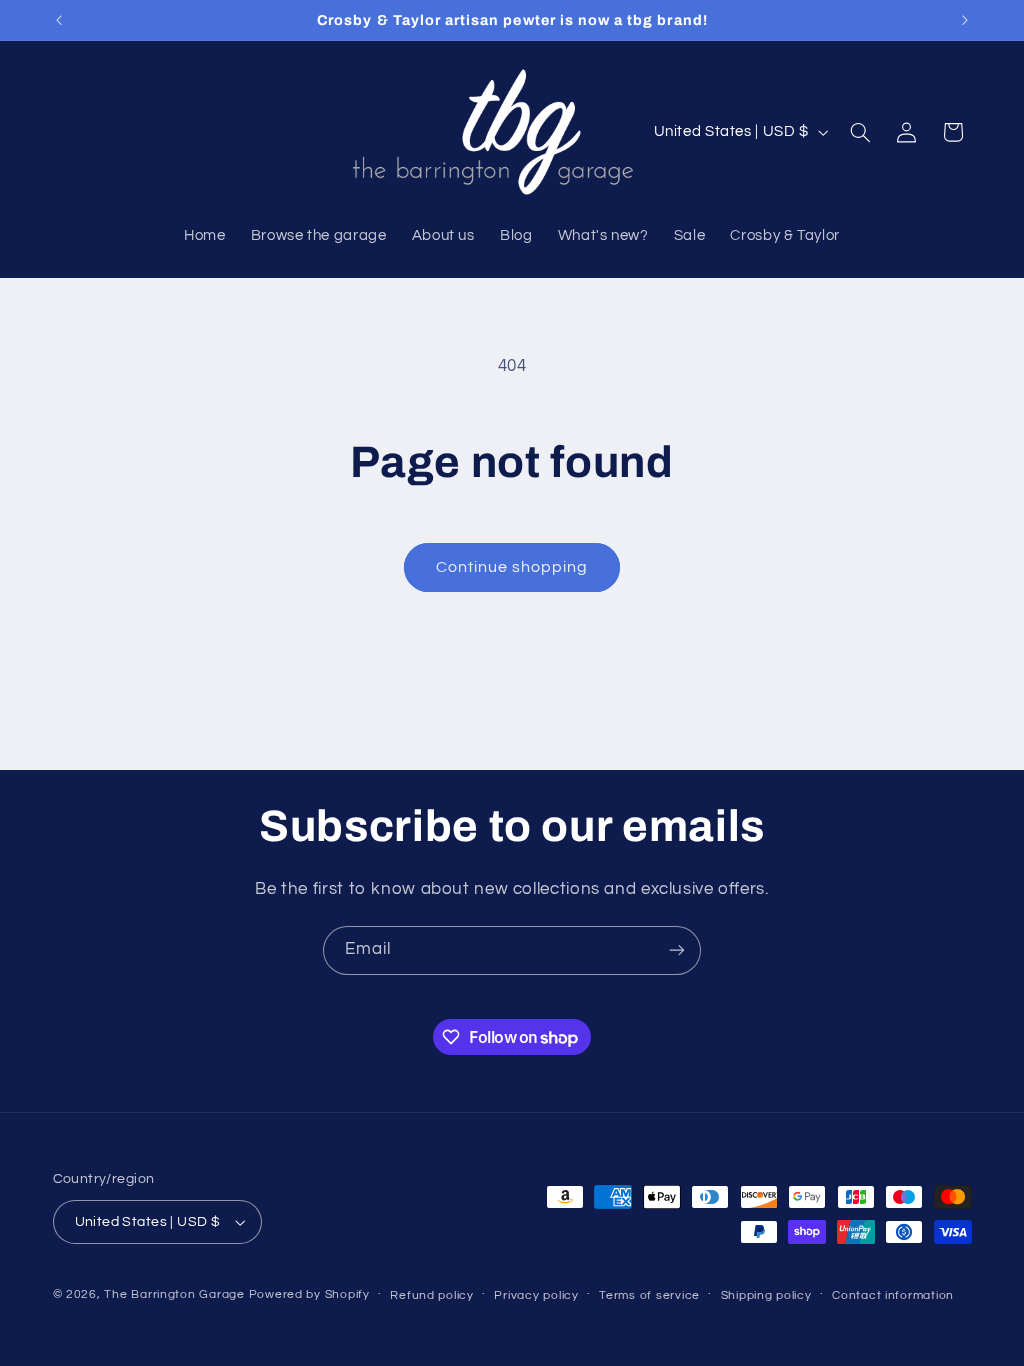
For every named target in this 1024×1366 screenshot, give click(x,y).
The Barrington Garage (174, 1294)
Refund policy (432, 1295)
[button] (860, 132)
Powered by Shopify (309, 1294)
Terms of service (649, 1295)
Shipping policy (766, 1295)
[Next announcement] (965, 20)
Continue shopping (512, 567)
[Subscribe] (677, 950)
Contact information (893, 1295)
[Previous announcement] (59, 20)
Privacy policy (536, 1295)
